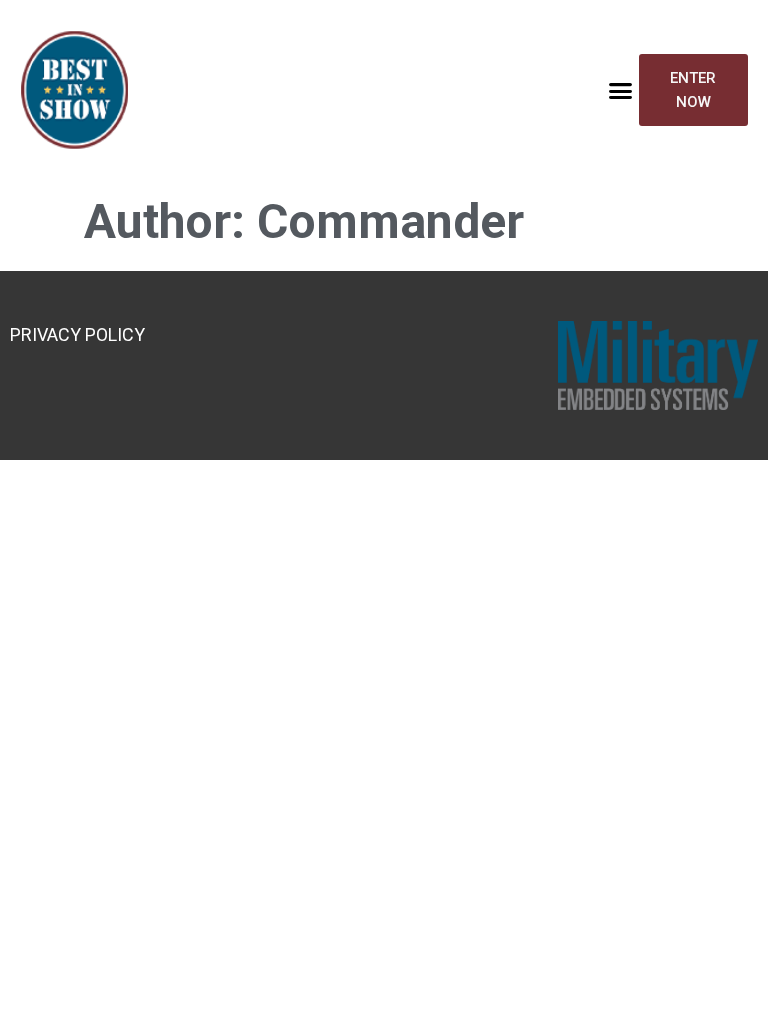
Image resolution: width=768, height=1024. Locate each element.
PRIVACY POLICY (77, 334)
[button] (620, 90)
